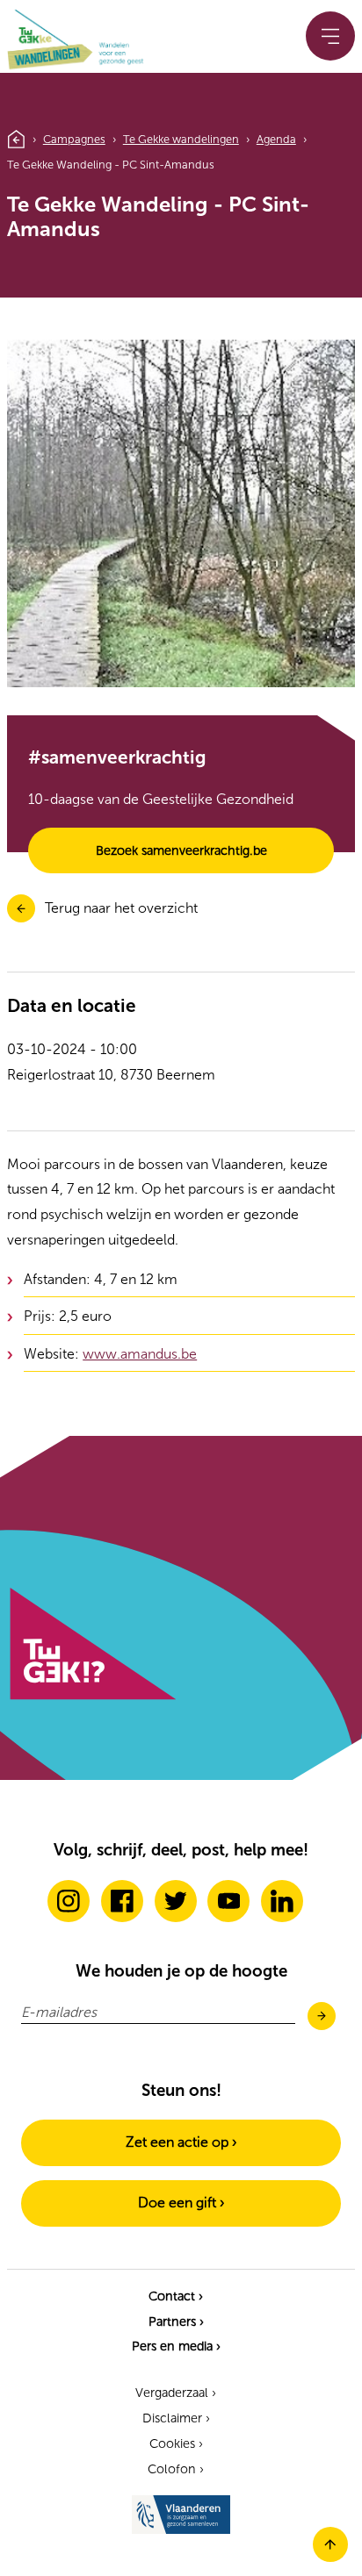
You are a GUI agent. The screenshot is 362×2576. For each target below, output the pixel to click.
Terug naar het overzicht (121, 908)
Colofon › (176, 2469)
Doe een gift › (181, 2203)
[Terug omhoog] (330, 2557)
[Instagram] (69, 1901)
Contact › (176, 2296)
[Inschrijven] (322, 2017)
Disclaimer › (176, 2418)
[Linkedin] (282, 1901)
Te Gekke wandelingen (181, 139)
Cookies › (176, 2443)
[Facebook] (122, 1901)
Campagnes (74, 139)
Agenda (276, 139)
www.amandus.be (140, 1354)
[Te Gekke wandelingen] (56, 41)
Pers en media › (176, 2346)
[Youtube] (228, 1901)
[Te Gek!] (91, 1696)
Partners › (176, 2321)
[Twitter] (176, 1901)
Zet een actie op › (181, 2142)
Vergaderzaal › (176, 2393)
